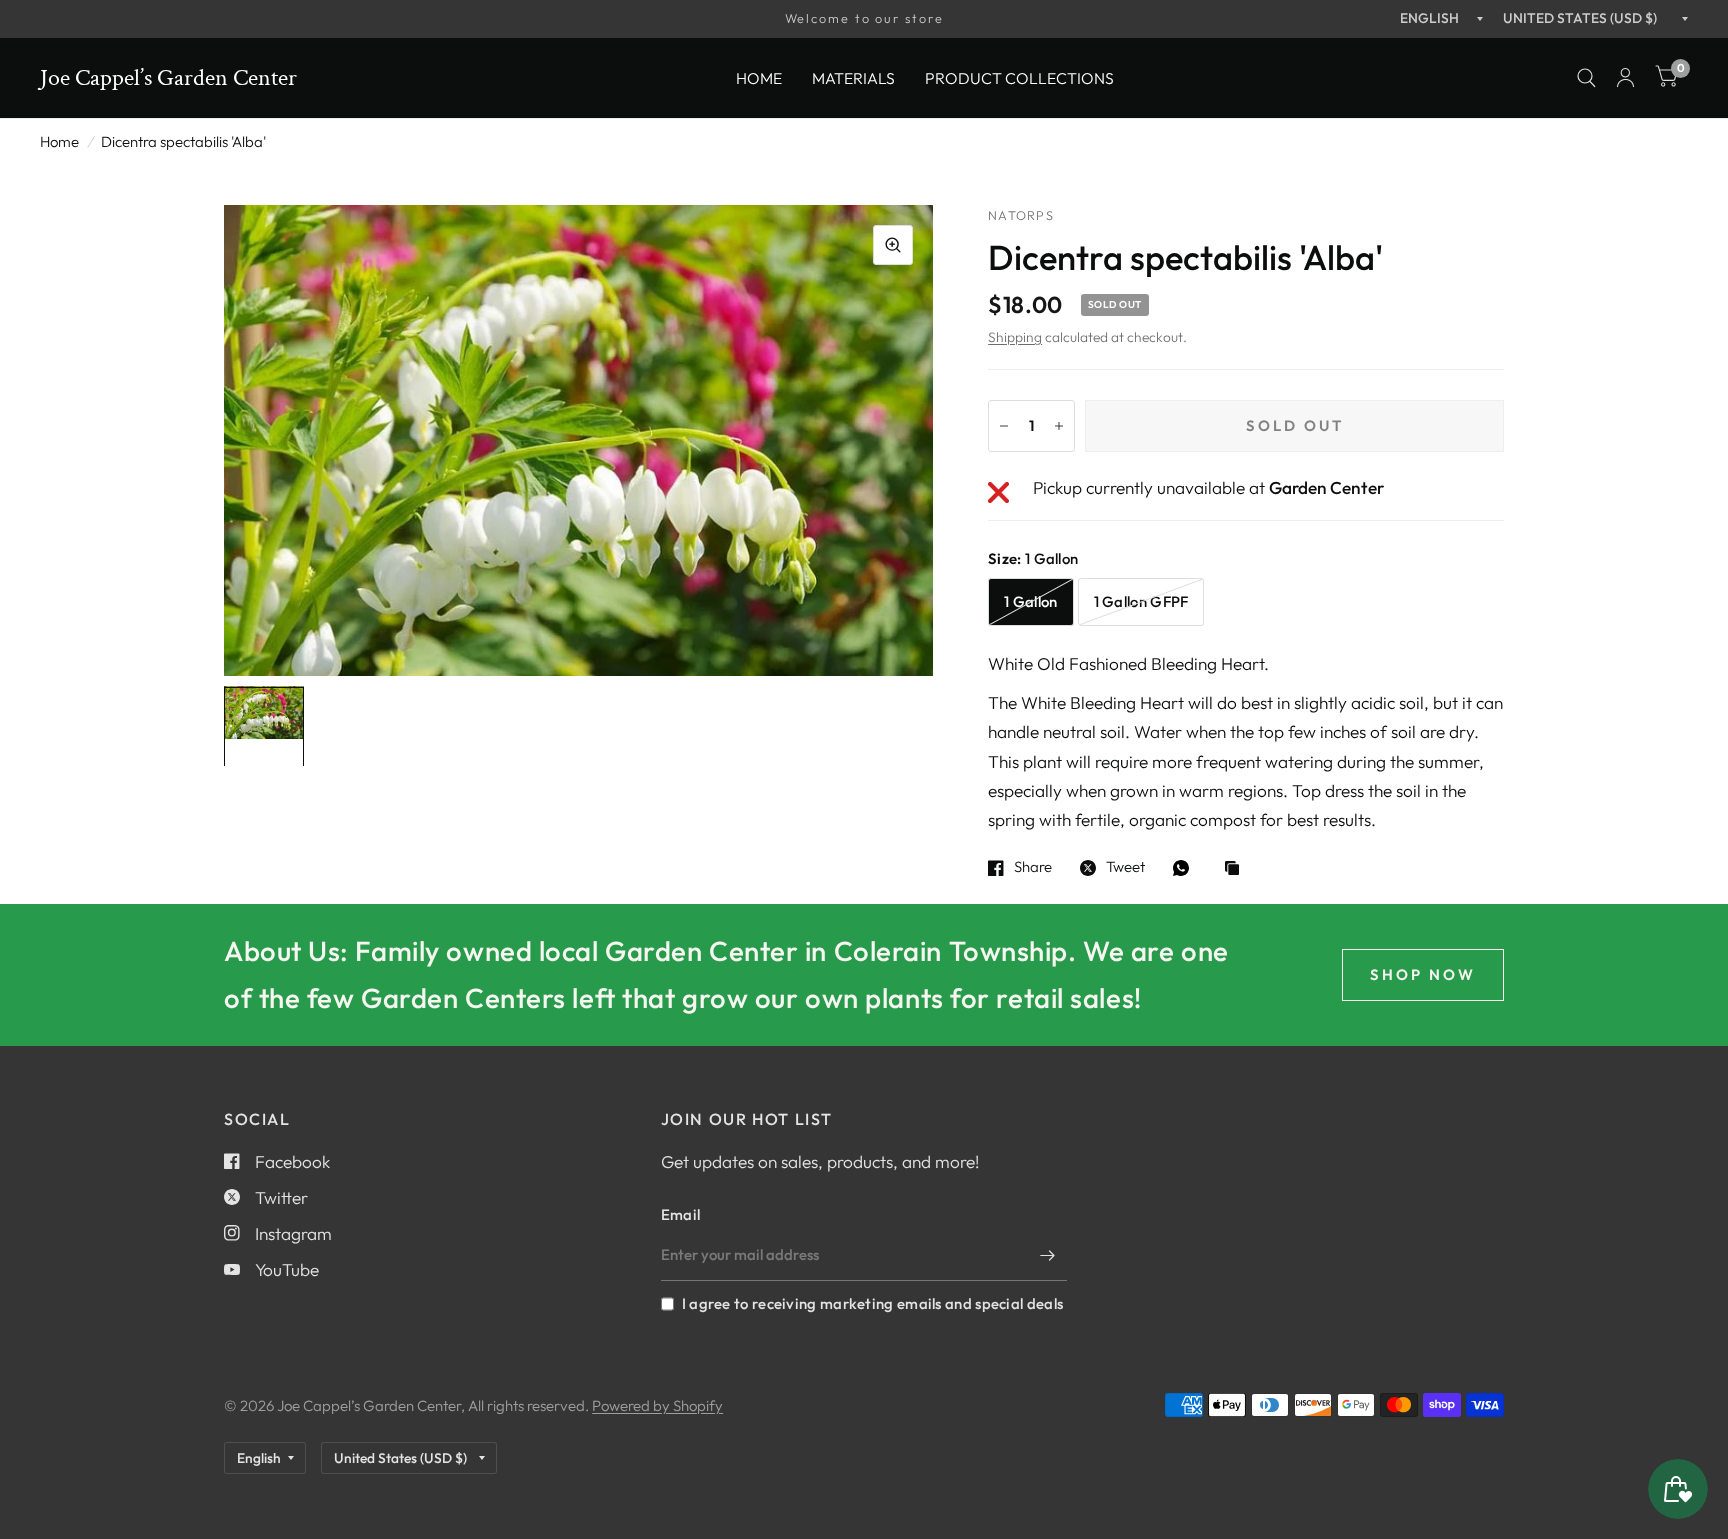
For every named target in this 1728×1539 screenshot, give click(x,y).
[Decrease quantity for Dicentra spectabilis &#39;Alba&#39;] (1004, 426)
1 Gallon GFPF (1141, 601)
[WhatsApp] (1186, 868)
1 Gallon (1030, 601)
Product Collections (1019, 77)
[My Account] (1625, 78)
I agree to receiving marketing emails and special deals (872, 1303)
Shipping (1015, 337)
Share (1033, 868)
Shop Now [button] (1423, 974)
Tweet (1125, 868)
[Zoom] (893, 245)
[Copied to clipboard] (1237, 869)
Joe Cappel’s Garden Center (168, 78)
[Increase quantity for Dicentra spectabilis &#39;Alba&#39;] (1059, 426)
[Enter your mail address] (1047, 1255)
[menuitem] (759, 77)
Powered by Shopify (657, 1405)
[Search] (1586, 78)
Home (759, 77)
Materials (853, 77)
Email (681, 1214)
